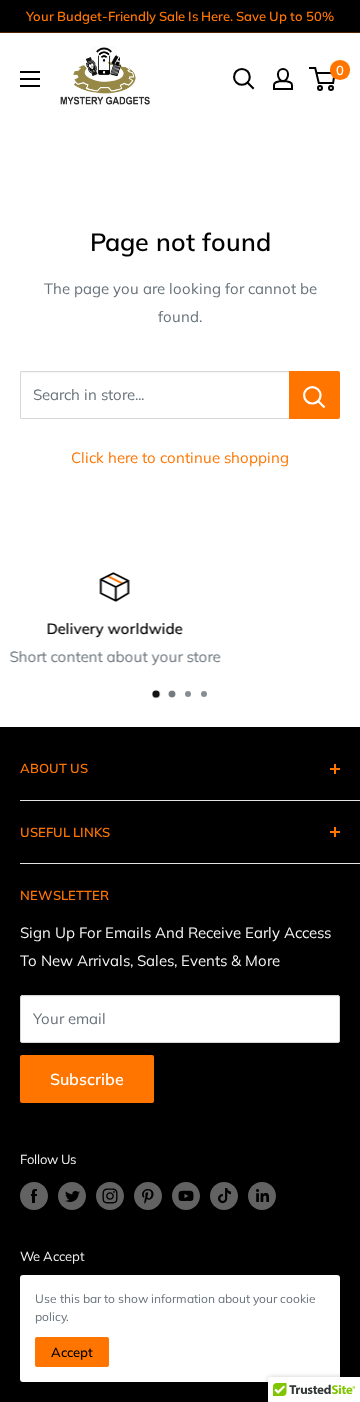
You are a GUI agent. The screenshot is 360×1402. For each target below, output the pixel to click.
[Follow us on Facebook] (34, 1196)
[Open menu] (30, 79)
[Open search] (244, 79)
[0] (323, 79)
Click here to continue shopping (180, 457)
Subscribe (87, 1079)
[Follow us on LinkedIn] (262, 1196)
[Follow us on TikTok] (224, 1196)
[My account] (283, 79)
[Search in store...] (314, 395)
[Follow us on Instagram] (110, 1196)
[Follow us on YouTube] (186, 1196)
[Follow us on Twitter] (72, 1196)
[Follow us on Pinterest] (148, 1196)
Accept (72, 1352)
